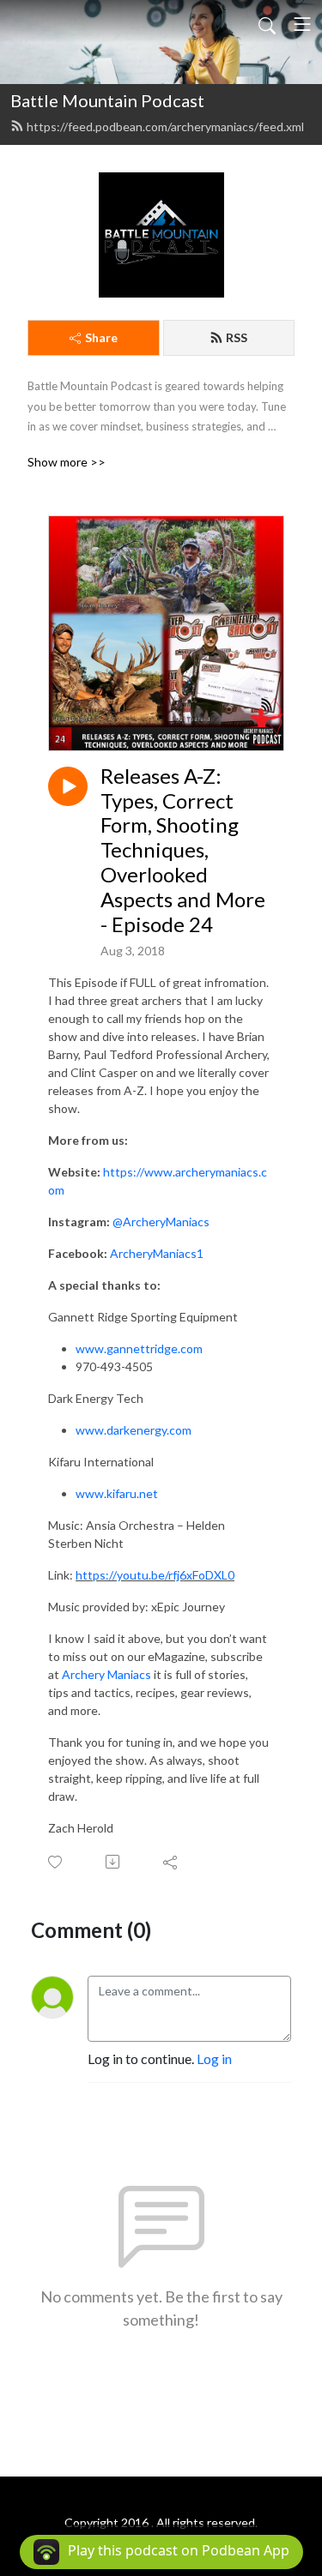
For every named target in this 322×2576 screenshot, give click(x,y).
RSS (237, 337)
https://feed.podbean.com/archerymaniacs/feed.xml (165, 126)
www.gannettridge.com (139, 1348)
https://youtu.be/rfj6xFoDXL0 (155, 1575)
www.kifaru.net (117, 1493)
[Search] (267, 24)
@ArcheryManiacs (161, 1222)
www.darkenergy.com (134, 1430)
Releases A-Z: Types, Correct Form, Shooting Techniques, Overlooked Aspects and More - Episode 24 (183, 850)
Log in (214, 2058)
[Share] (171, 1862)
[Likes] (56, 1862)
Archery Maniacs (106, 1674)
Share (101, 337)
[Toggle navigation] (302, 24)
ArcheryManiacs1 (157, 1253)
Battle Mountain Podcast (107, 100)
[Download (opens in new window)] (114, 1862)
